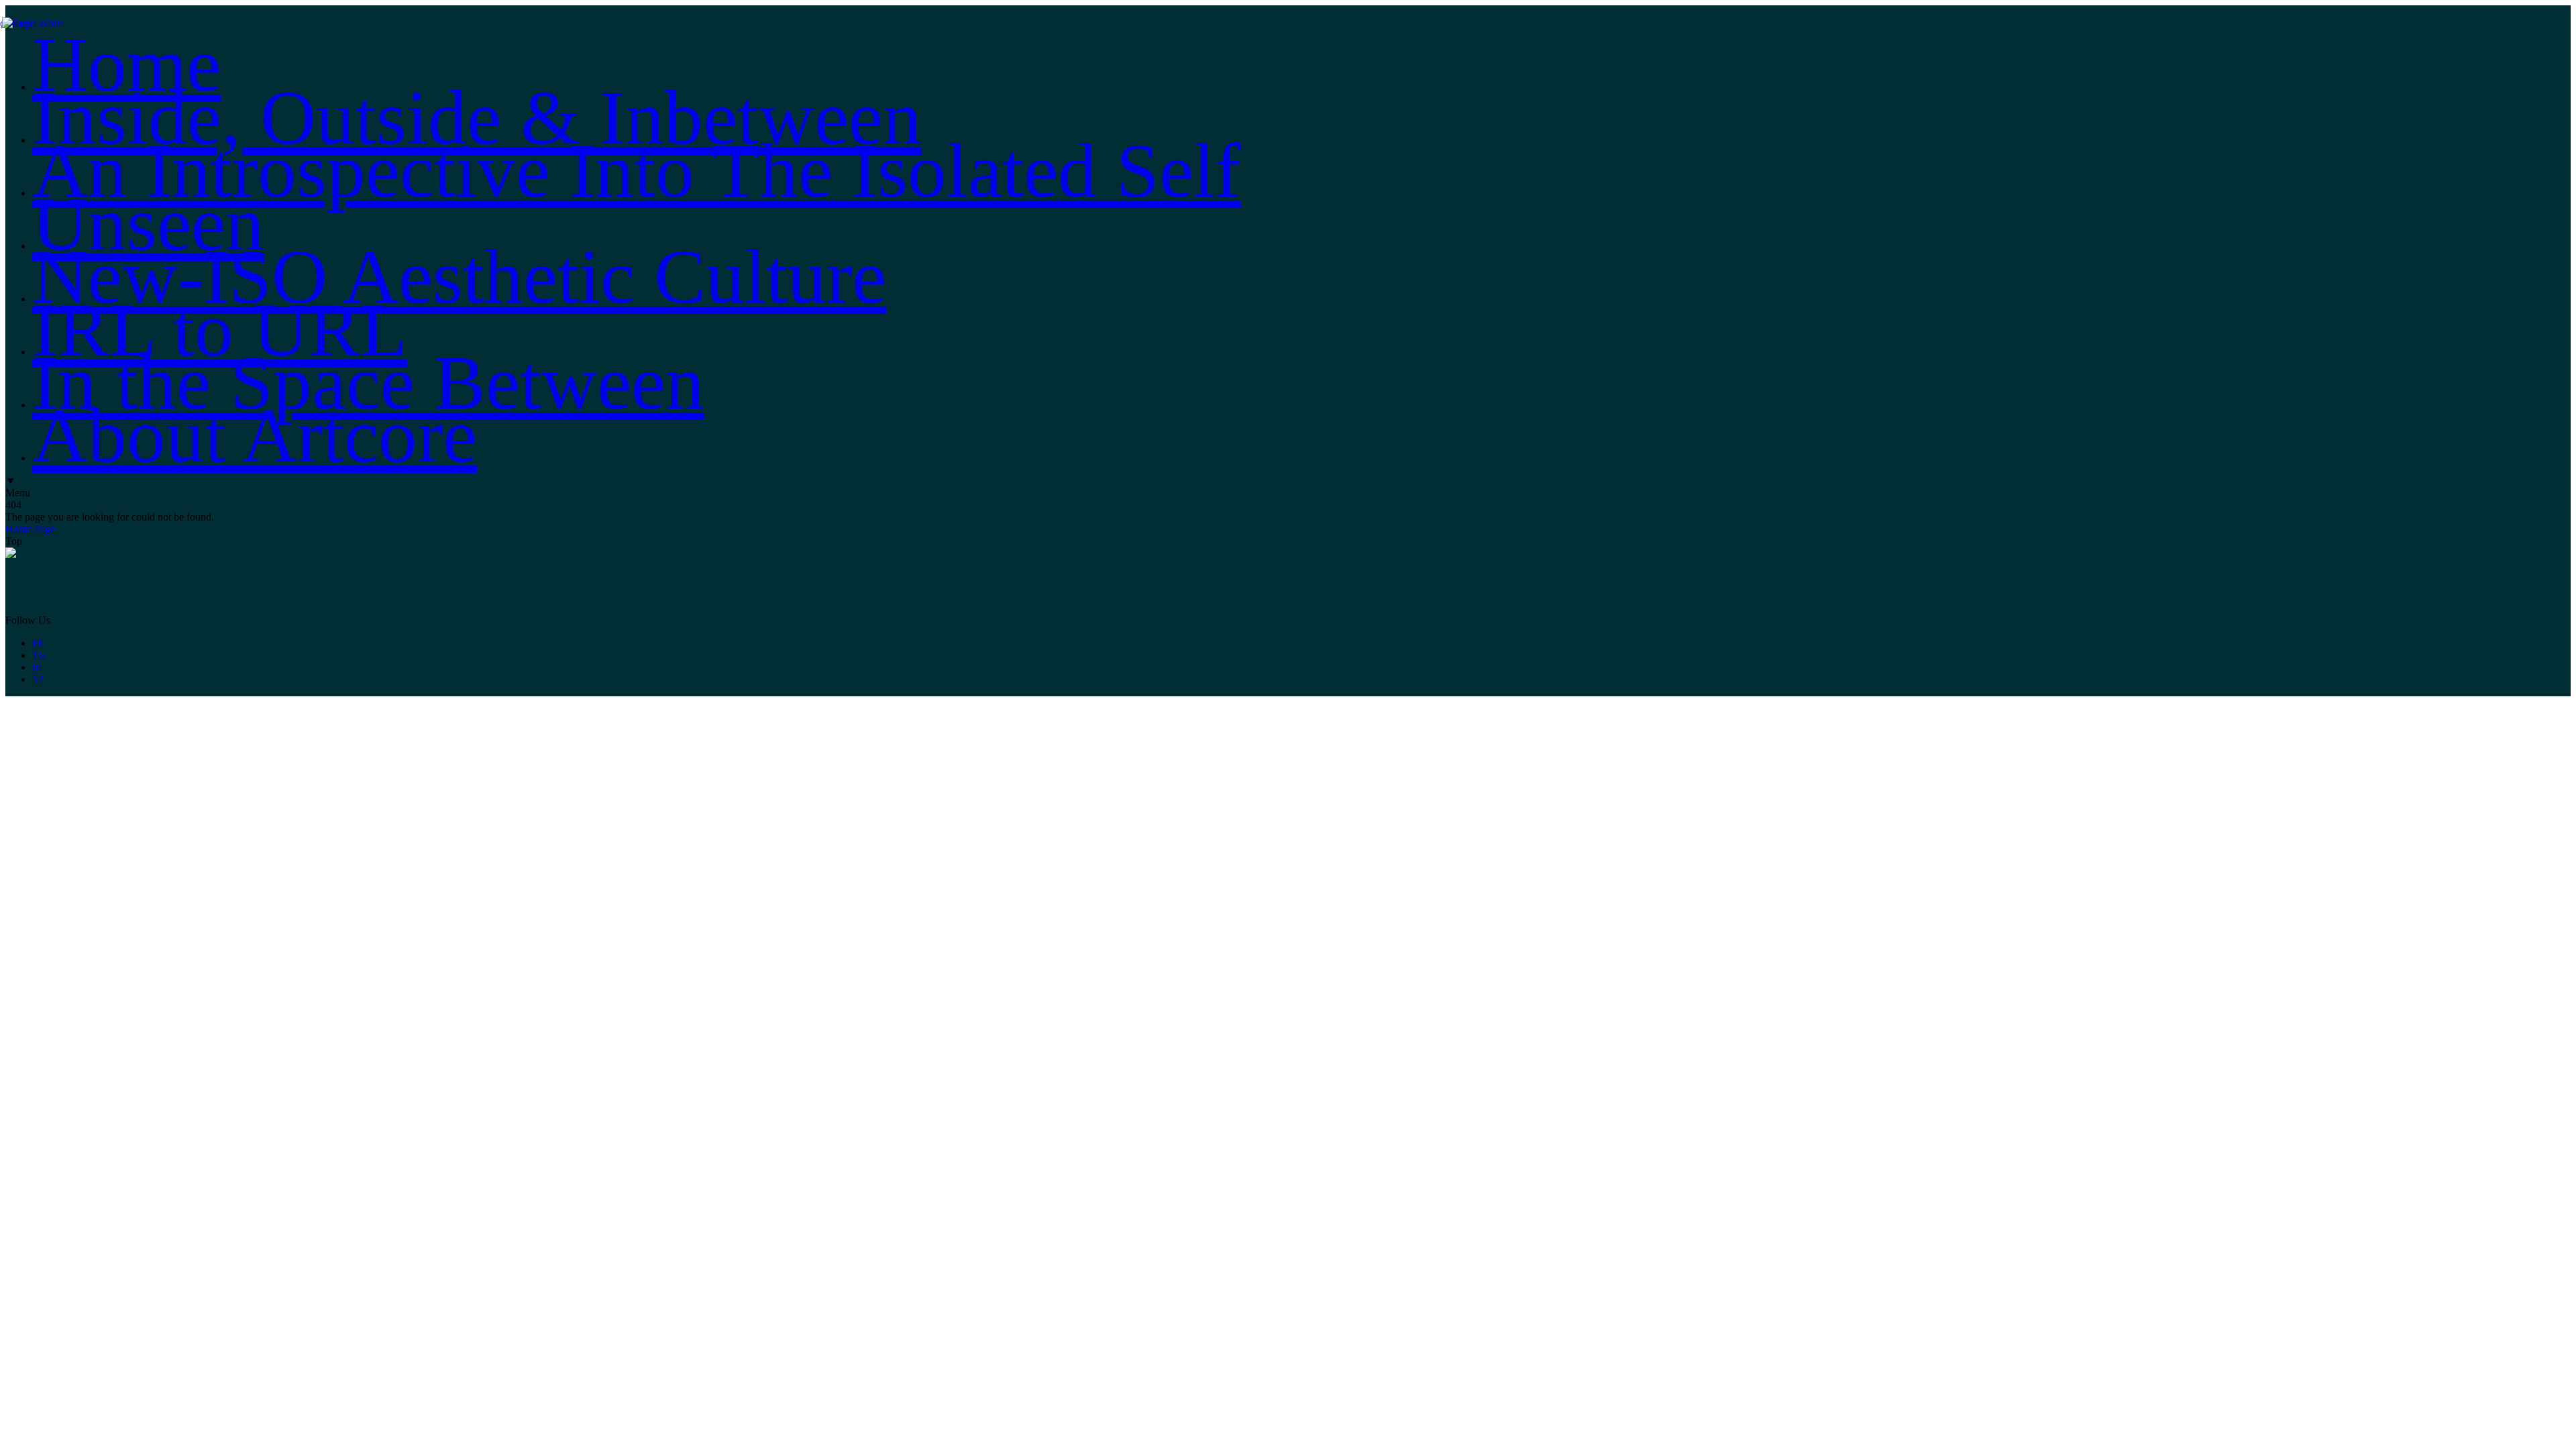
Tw (39, 655)
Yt (38, 679)
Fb (38, 643)
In (37, 667)
